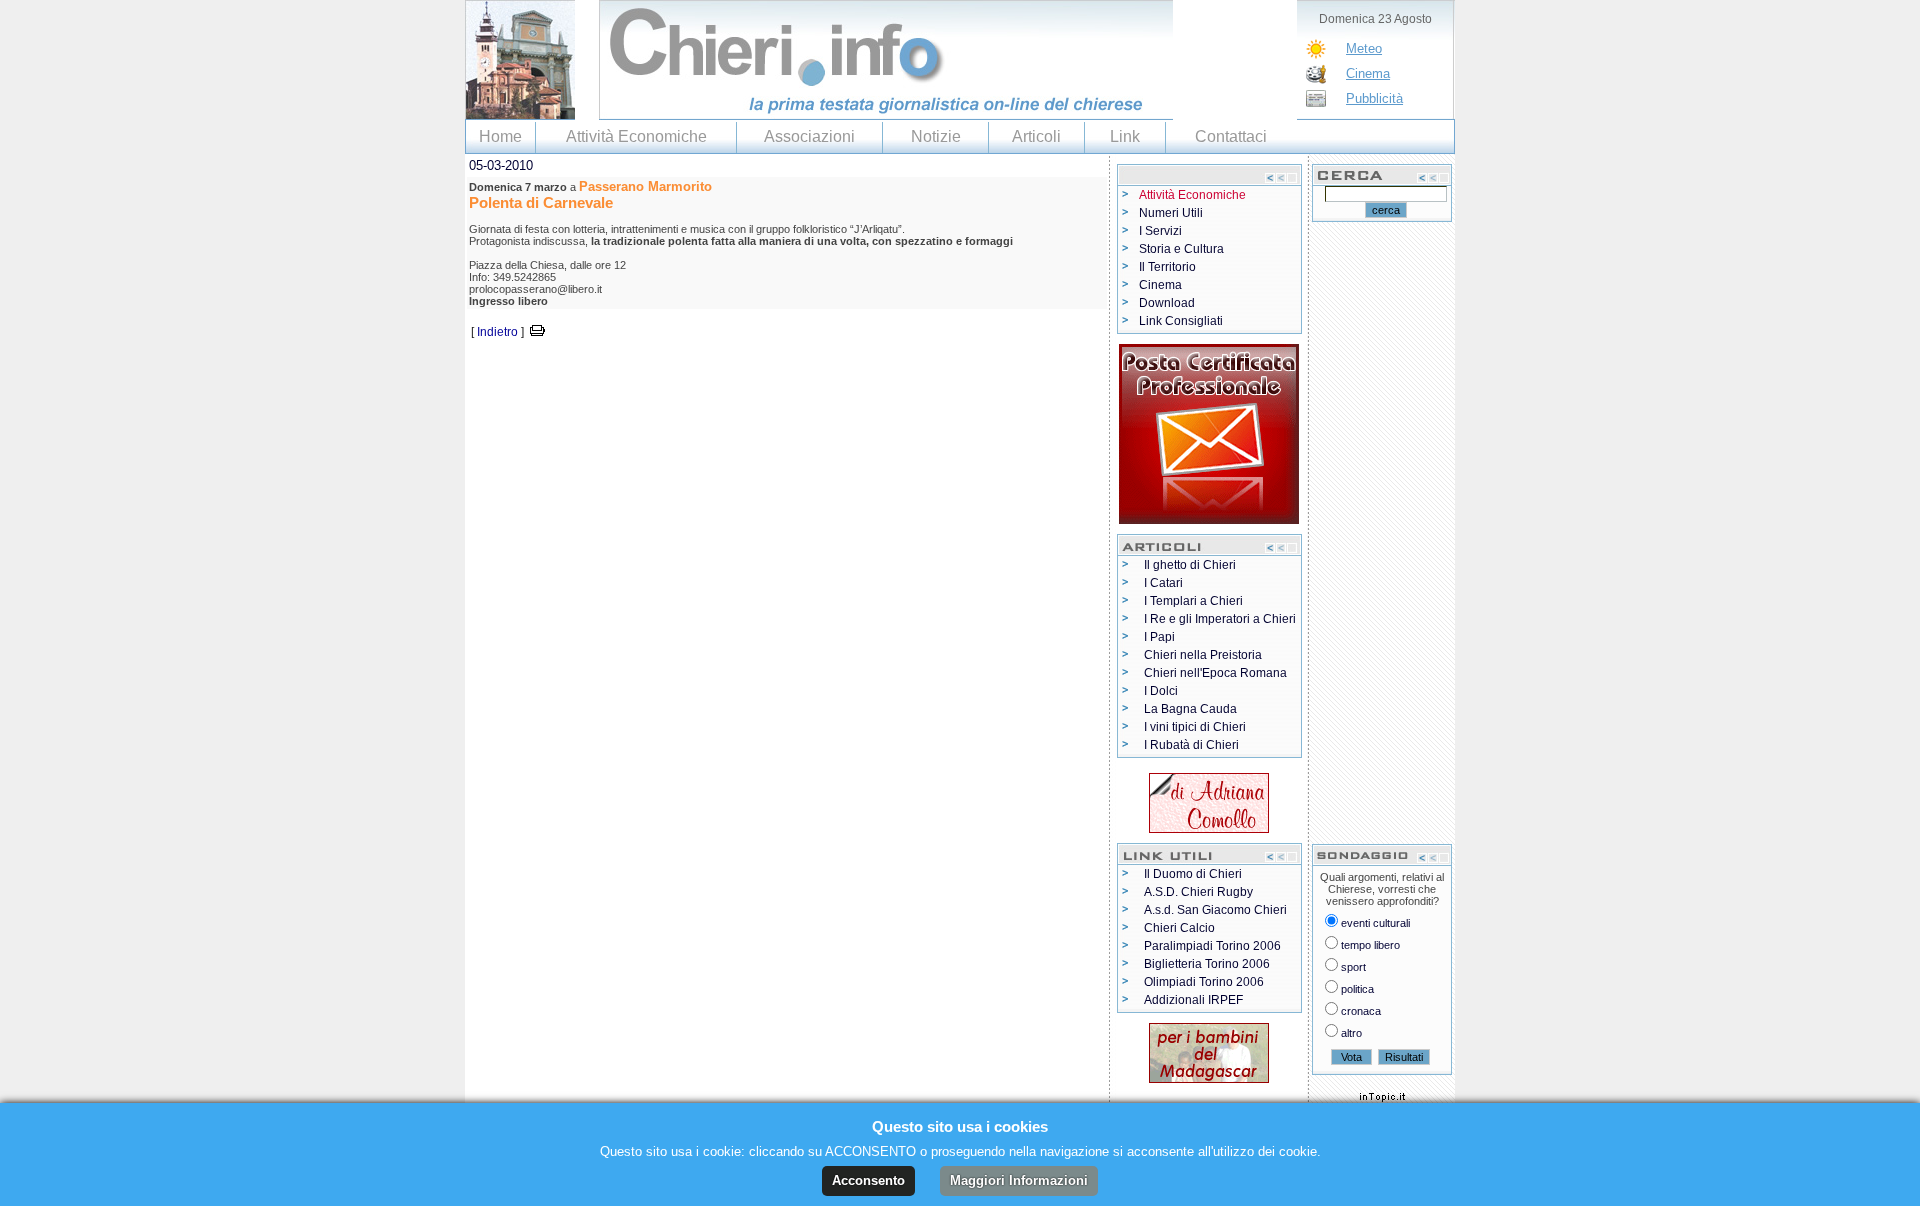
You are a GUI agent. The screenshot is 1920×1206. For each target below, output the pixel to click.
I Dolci (1161, 691)
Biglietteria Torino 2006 (1207, 964)
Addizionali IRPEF (1193, 1000)
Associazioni (809, 136)
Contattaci (1231, 136)
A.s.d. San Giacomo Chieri (1215, 910)
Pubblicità (1374, 98)
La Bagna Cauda (1190, 709)
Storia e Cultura (1181, 249)
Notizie (936, 136)
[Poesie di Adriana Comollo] (1209, 799)
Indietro (497, 332)
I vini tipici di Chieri (1195, 727)
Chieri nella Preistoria (1203, 655)
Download (1167, 303)
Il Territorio (1167, 267)
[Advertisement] (699, 372)
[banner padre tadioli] (1209, 1049)
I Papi (1159, 637)
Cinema (1368, 73)
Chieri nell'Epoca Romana (1215, 673)
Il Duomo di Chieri (1193, 874)
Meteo (1364, 48)
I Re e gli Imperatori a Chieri (1220, 619)
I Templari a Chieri (1193, 601)
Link (1125, 136)
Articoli (1036, 136)
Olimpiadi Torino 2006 (1204, 982)
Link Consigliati (1181, 321)
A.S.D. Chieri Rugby (1198, 892)
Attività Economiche (636, 136)
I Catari (1163, 583)
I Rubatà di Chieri (1191, 745)
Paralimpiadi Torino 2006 (1212, 946)
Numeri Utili (1171, 213)
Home (500, 136)
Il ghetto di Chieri (1190, 565)
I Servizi (1160, 231)
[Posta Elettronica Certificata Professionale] (1209, 430)
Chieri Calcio (1179, 928)
